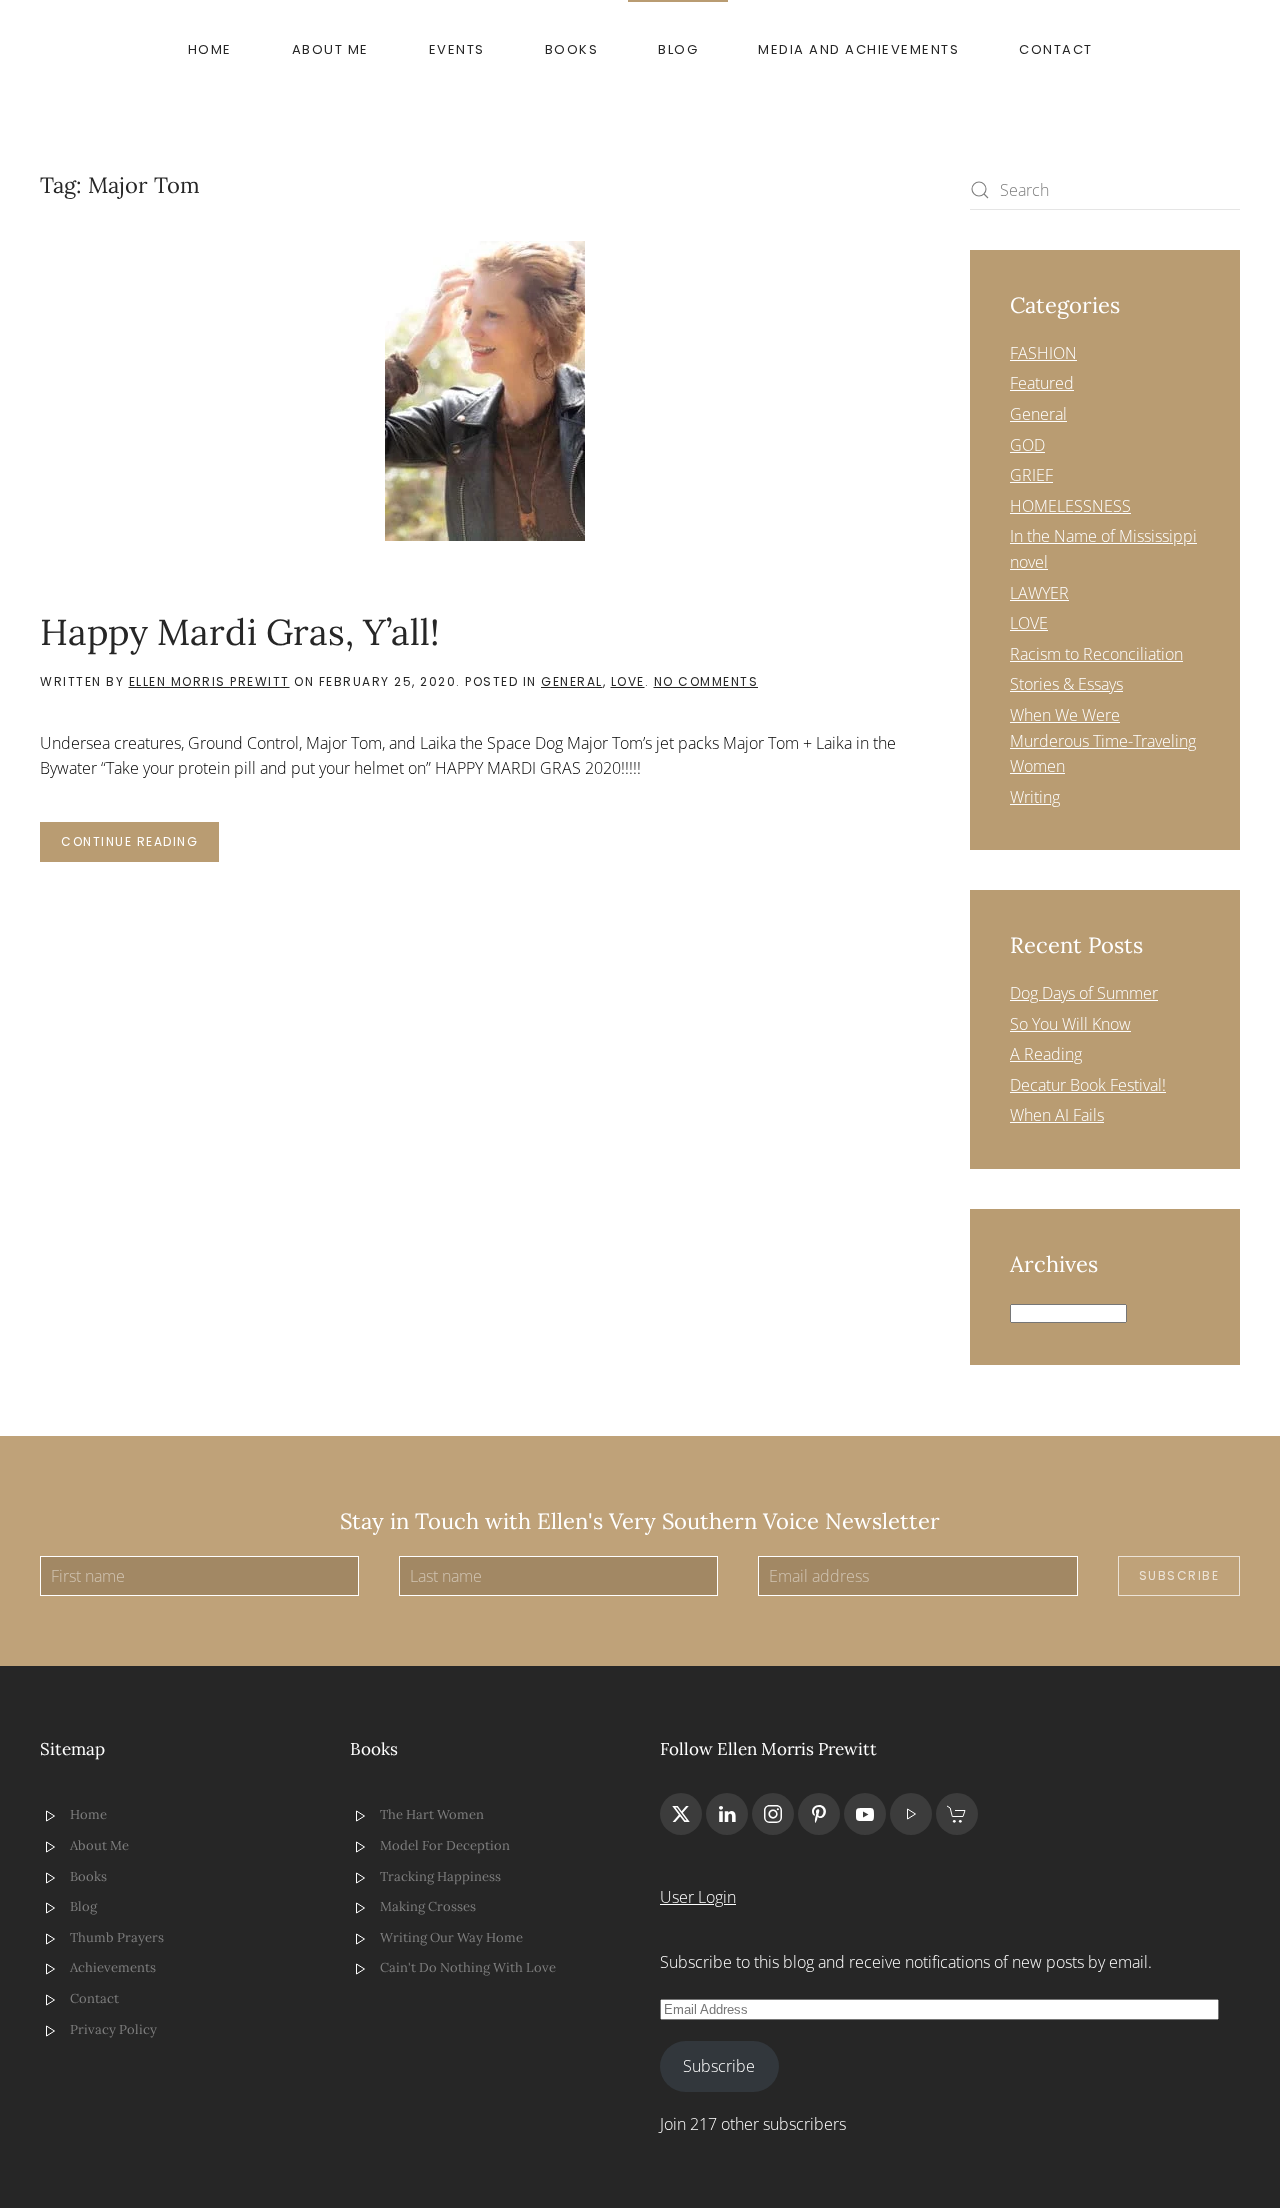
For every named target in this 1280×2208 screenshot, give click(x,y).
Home (210, 49)
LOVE (628, 681)
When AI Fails (1057, 1115)
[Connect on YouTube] (865, 1814)
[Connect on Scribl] (957, 1814)
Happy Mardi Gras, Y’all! (240, 632)
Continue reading (129, 841)
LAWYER (1039, 593)
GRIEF (1031, 475)
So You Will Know (1070, 1024)
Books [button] (572, 49)
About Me (330, 49)
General (572, 681)
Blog (678, 49)
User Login (698, 1897)
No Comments (706, 681)
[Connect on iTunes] (911, 1814)
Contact (1056, 49)
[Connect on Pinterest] (819, 1814)
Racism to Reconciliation (1096, 654)
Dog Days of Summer (1084, 993)
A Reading (1046, 1054)
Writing (1035, 797)
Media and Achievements (858, 49)
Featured (1042, 383)
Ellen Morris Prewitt (209, 681)
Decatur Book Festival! (1088, 1085)
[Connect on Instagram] (773, 1814)
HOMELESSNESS (1070, 506)
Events (457, 49)
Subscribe (1179, 1575)
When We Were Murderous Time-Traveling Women (1103, 740)
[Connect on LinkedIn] (727, 1814)
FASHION (1043, 353)
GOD (1027, 445)
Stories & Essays (1066, 684)
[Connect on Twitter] (681, 1814)
